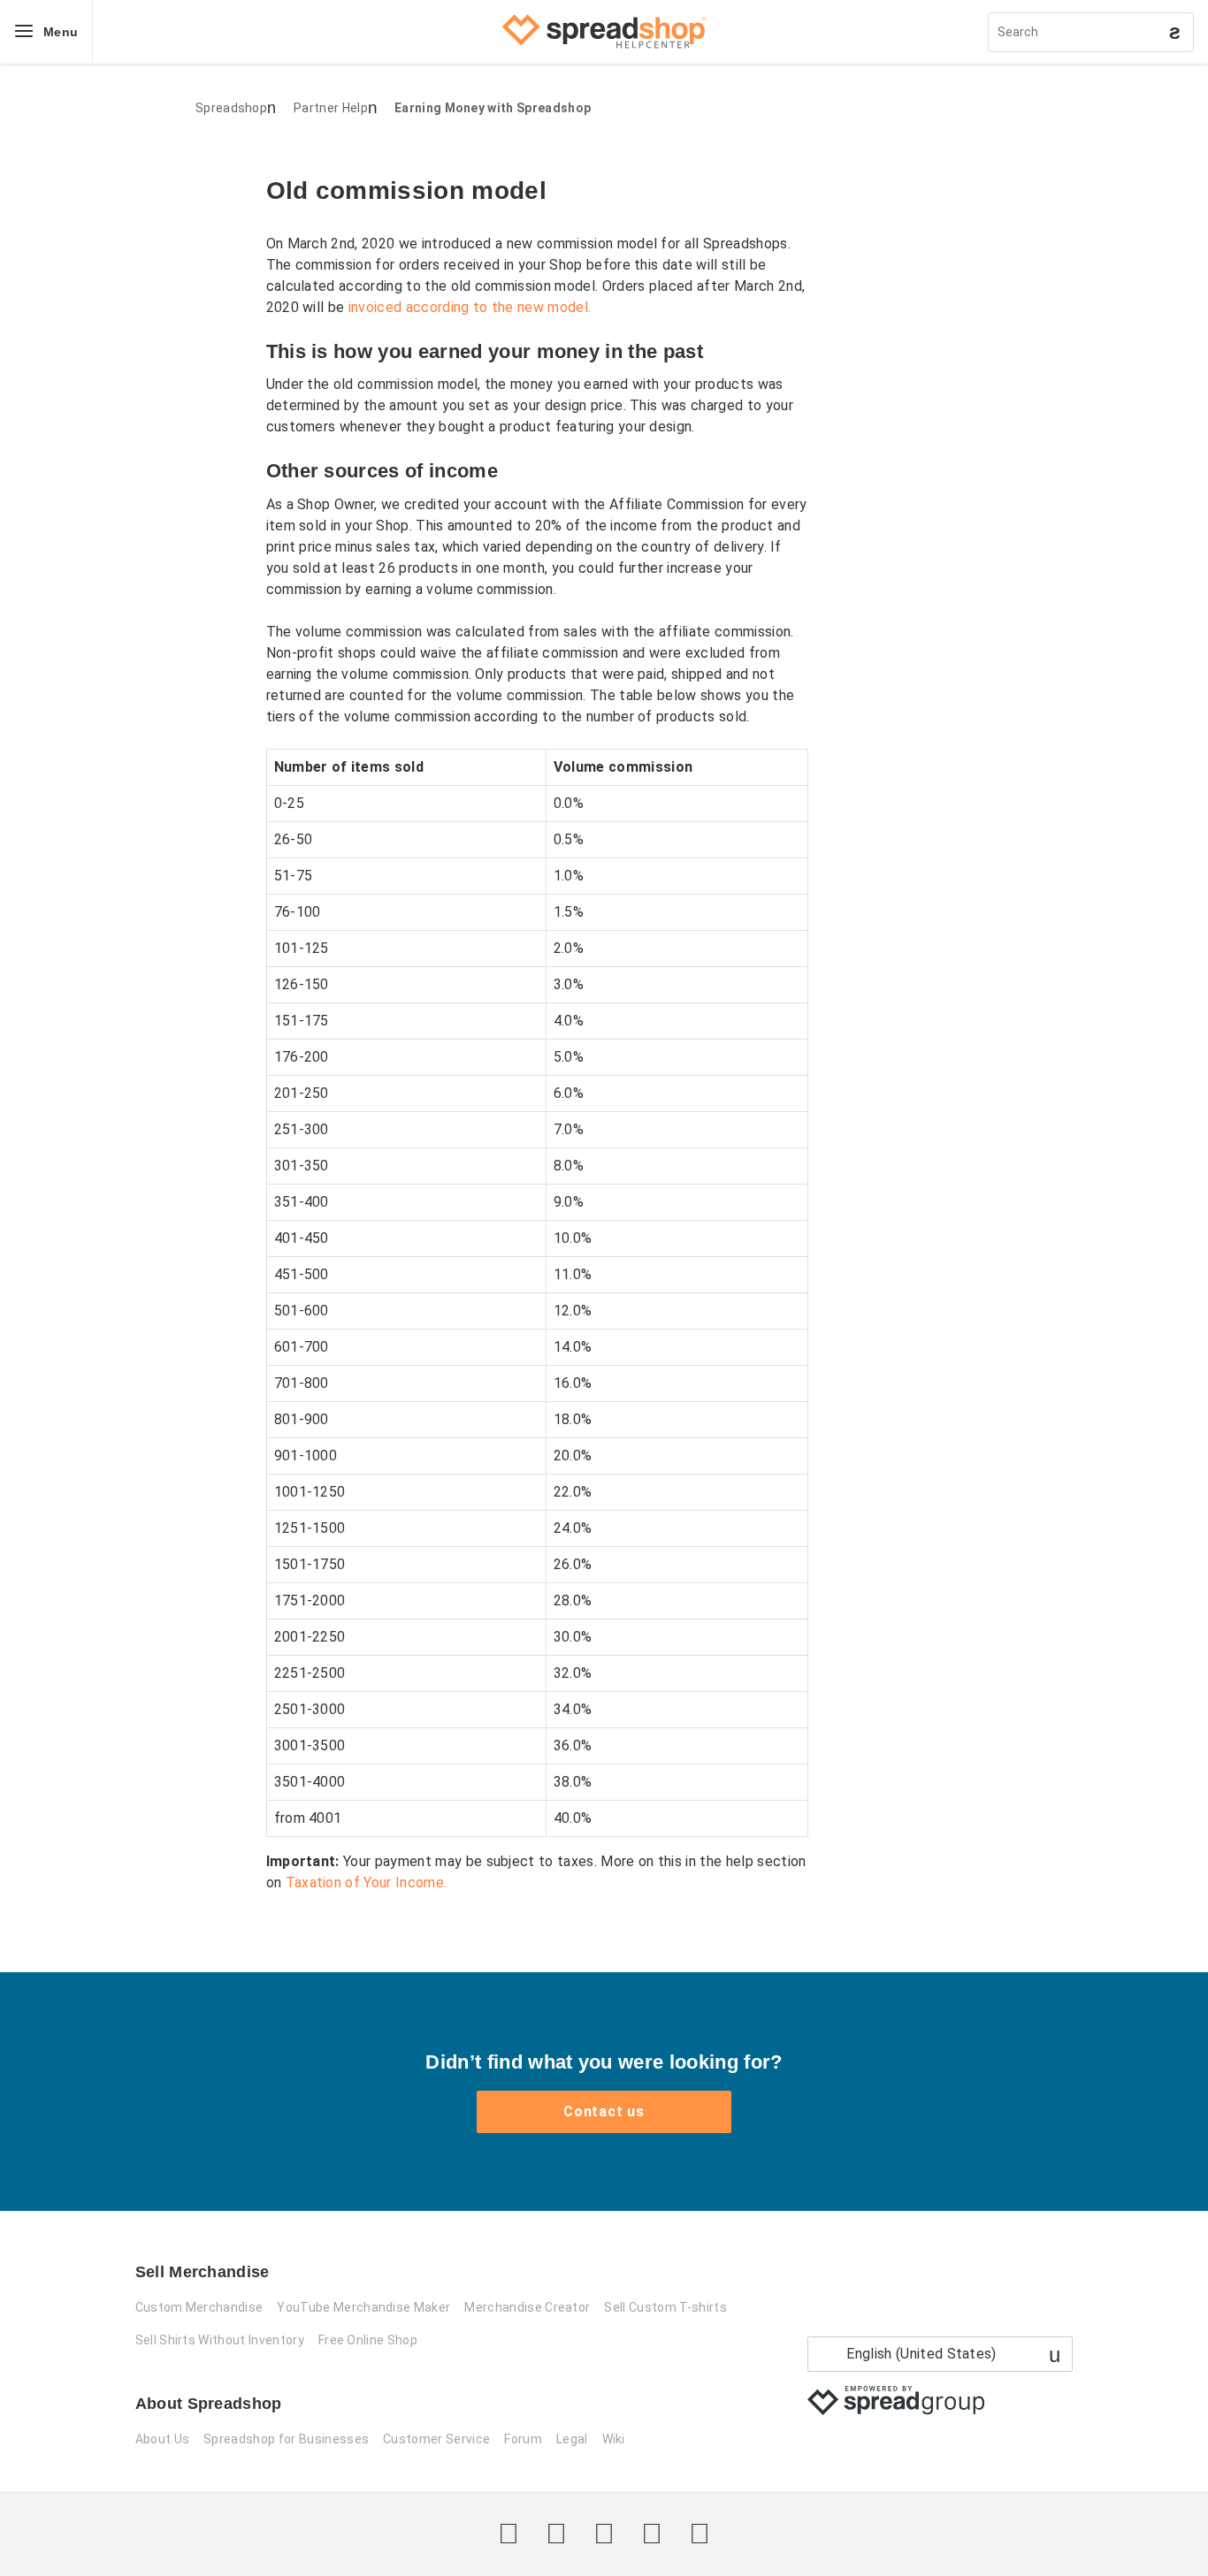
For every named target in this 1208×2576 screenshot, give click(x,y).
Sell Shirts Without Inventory (220, 2340)
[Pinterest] (652, 2534)
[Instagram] (604, 2534)
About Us (163, 2439)
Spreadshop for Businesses (286, 2439)
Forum (523, 2439)
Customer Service (436, 2439)
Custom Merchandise (199, 2307)
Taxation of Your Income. (367, 1882)
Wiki (614, 2439)
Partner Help (331, 108)
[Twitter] (508, 2534)
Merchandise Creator (527, 2307)
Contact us (604, 2111)
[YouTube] (700, 2534)
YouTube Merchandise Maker (363, 2307)
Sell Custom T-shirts (665, 2307)
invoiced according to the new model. (470, 307)
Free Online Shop (368, 2340)
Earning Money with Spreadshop (493, 108)
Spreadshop (231, 108)
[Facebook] (556, 2534)
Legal (572, 2439)
